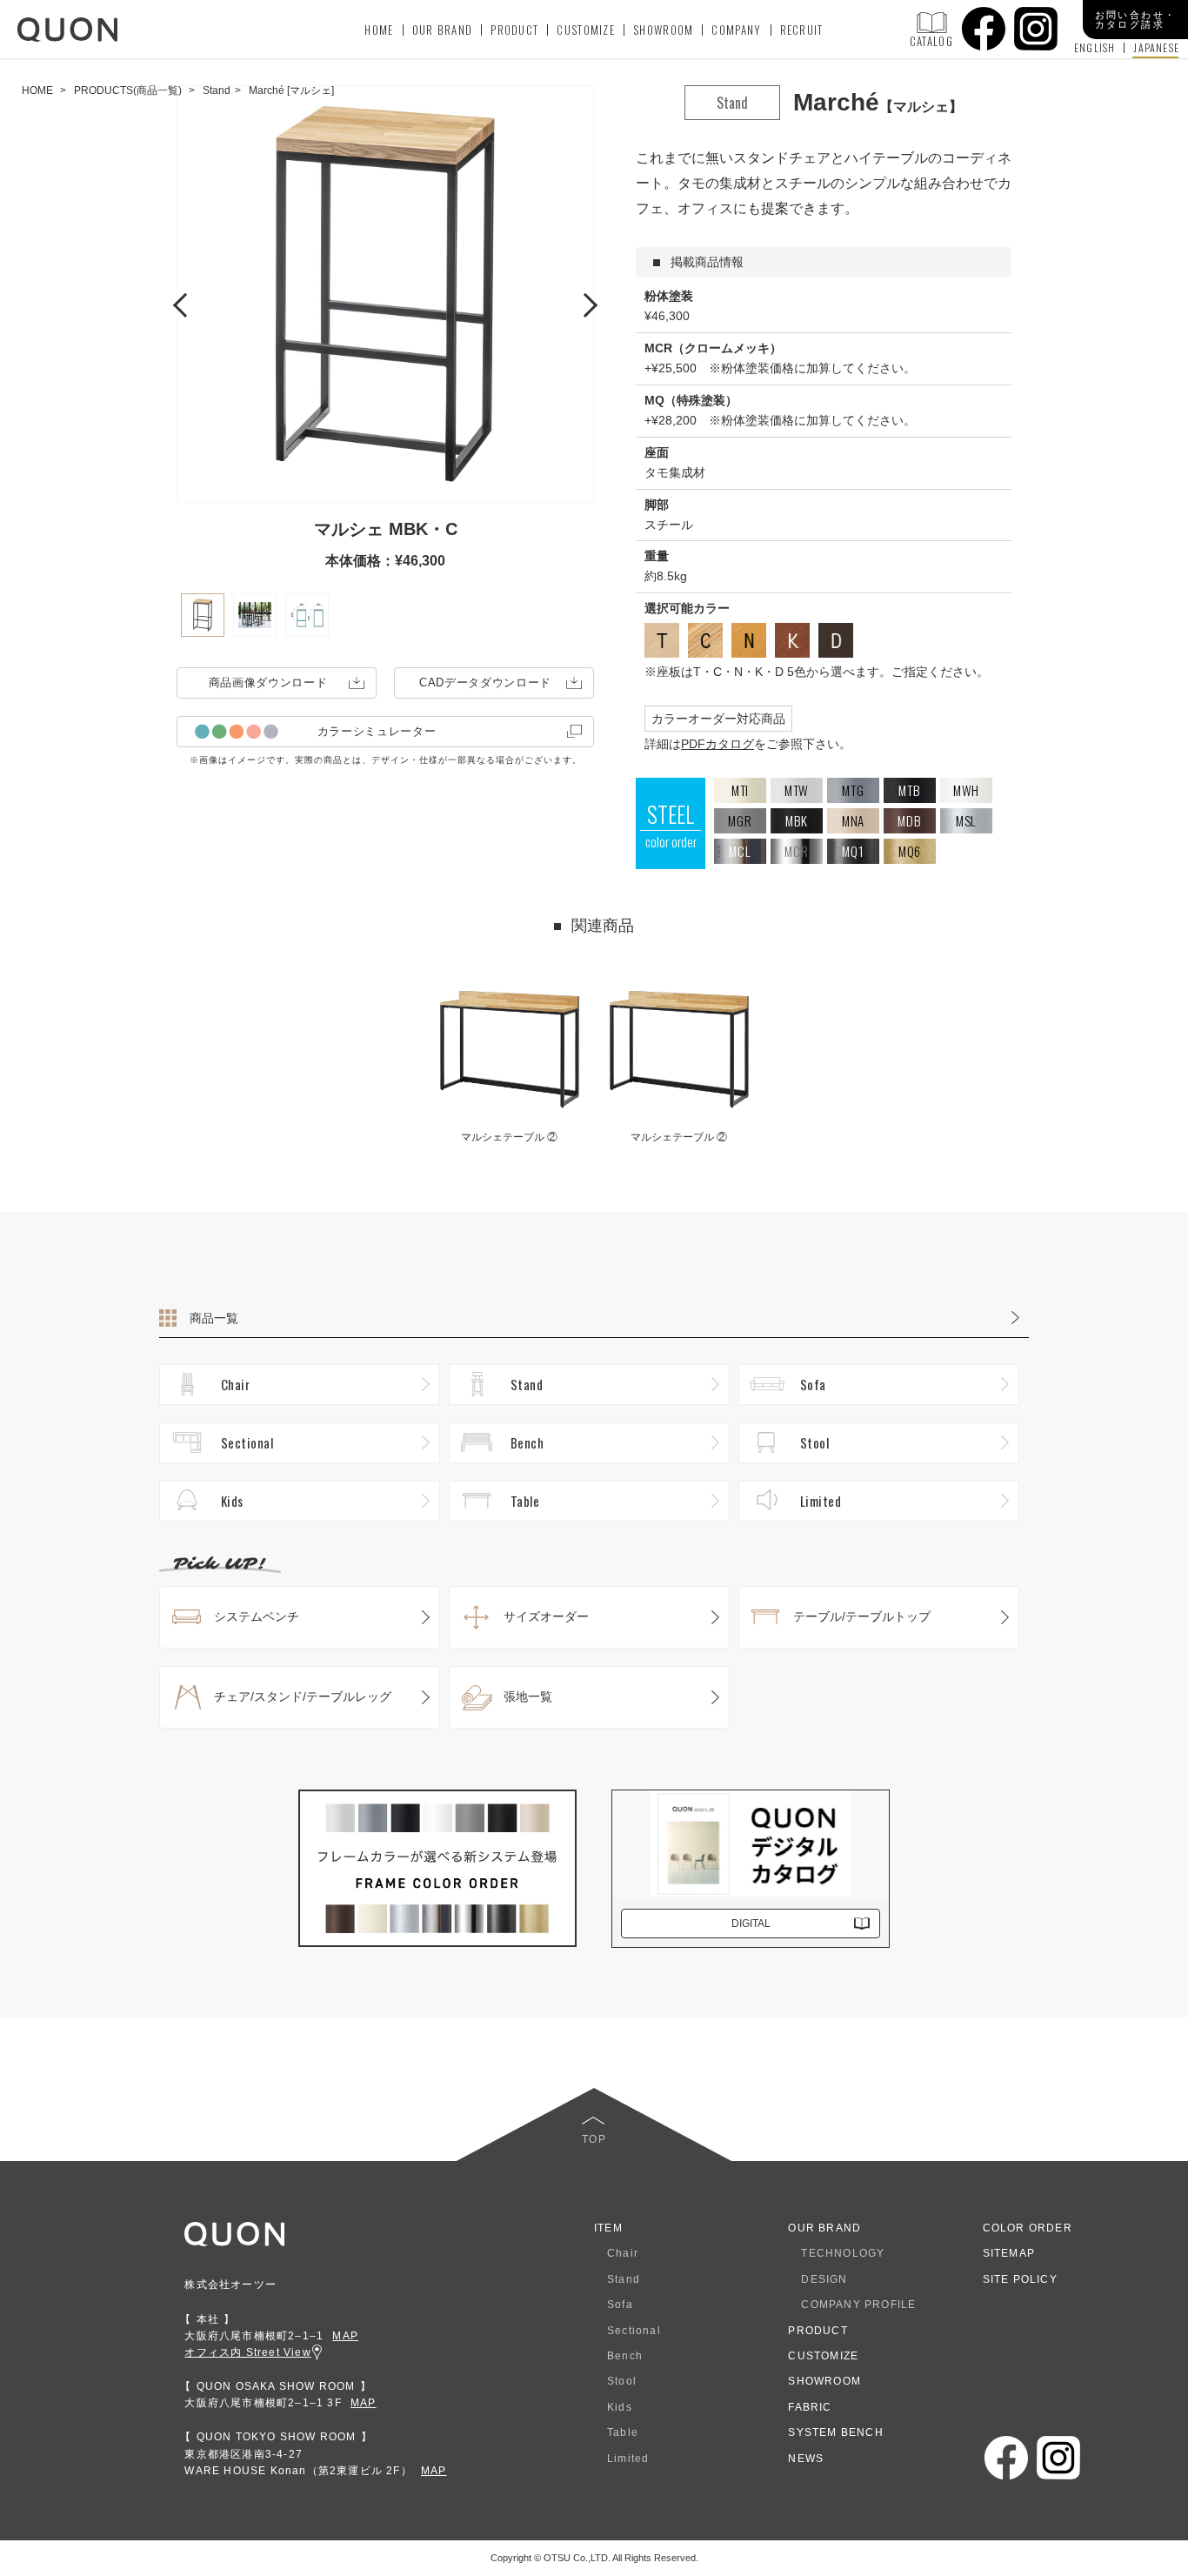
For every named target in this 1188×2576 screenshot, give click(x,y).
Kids (232, 1501)
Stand (527, 1384)
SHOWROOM (663, 30)
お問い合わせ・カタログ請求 (1136, 20)
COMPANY (736, 30)
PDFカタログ (717, 744)
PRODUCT (514, 30)
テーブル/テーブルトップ (862, 1616)
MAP (345, 2336)
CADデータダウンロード (485, 682)
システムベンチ (257, 1616)
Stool (814, 1442)
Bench (527, 1442)
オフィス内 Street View (247, 2352)
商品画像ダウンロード (268, 682)
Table (525, 1501)
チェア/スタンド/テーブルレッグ (303, 1696)
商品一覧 (214, 1318)
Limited (821, 1501)
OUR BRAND (443, 30)
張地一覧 (528, 1696)
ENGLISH (1095, 48)
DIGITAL (751, 1924)
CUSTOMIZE (586, 30)
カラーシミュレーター (377, 731)
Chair (235, 1384)
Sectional (247, 1442)
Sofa (813, 1384)
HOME (379, 30)
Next (585, 303)
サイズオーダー (546, 1616)
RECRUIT (802, 30)
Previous (185, 303)
